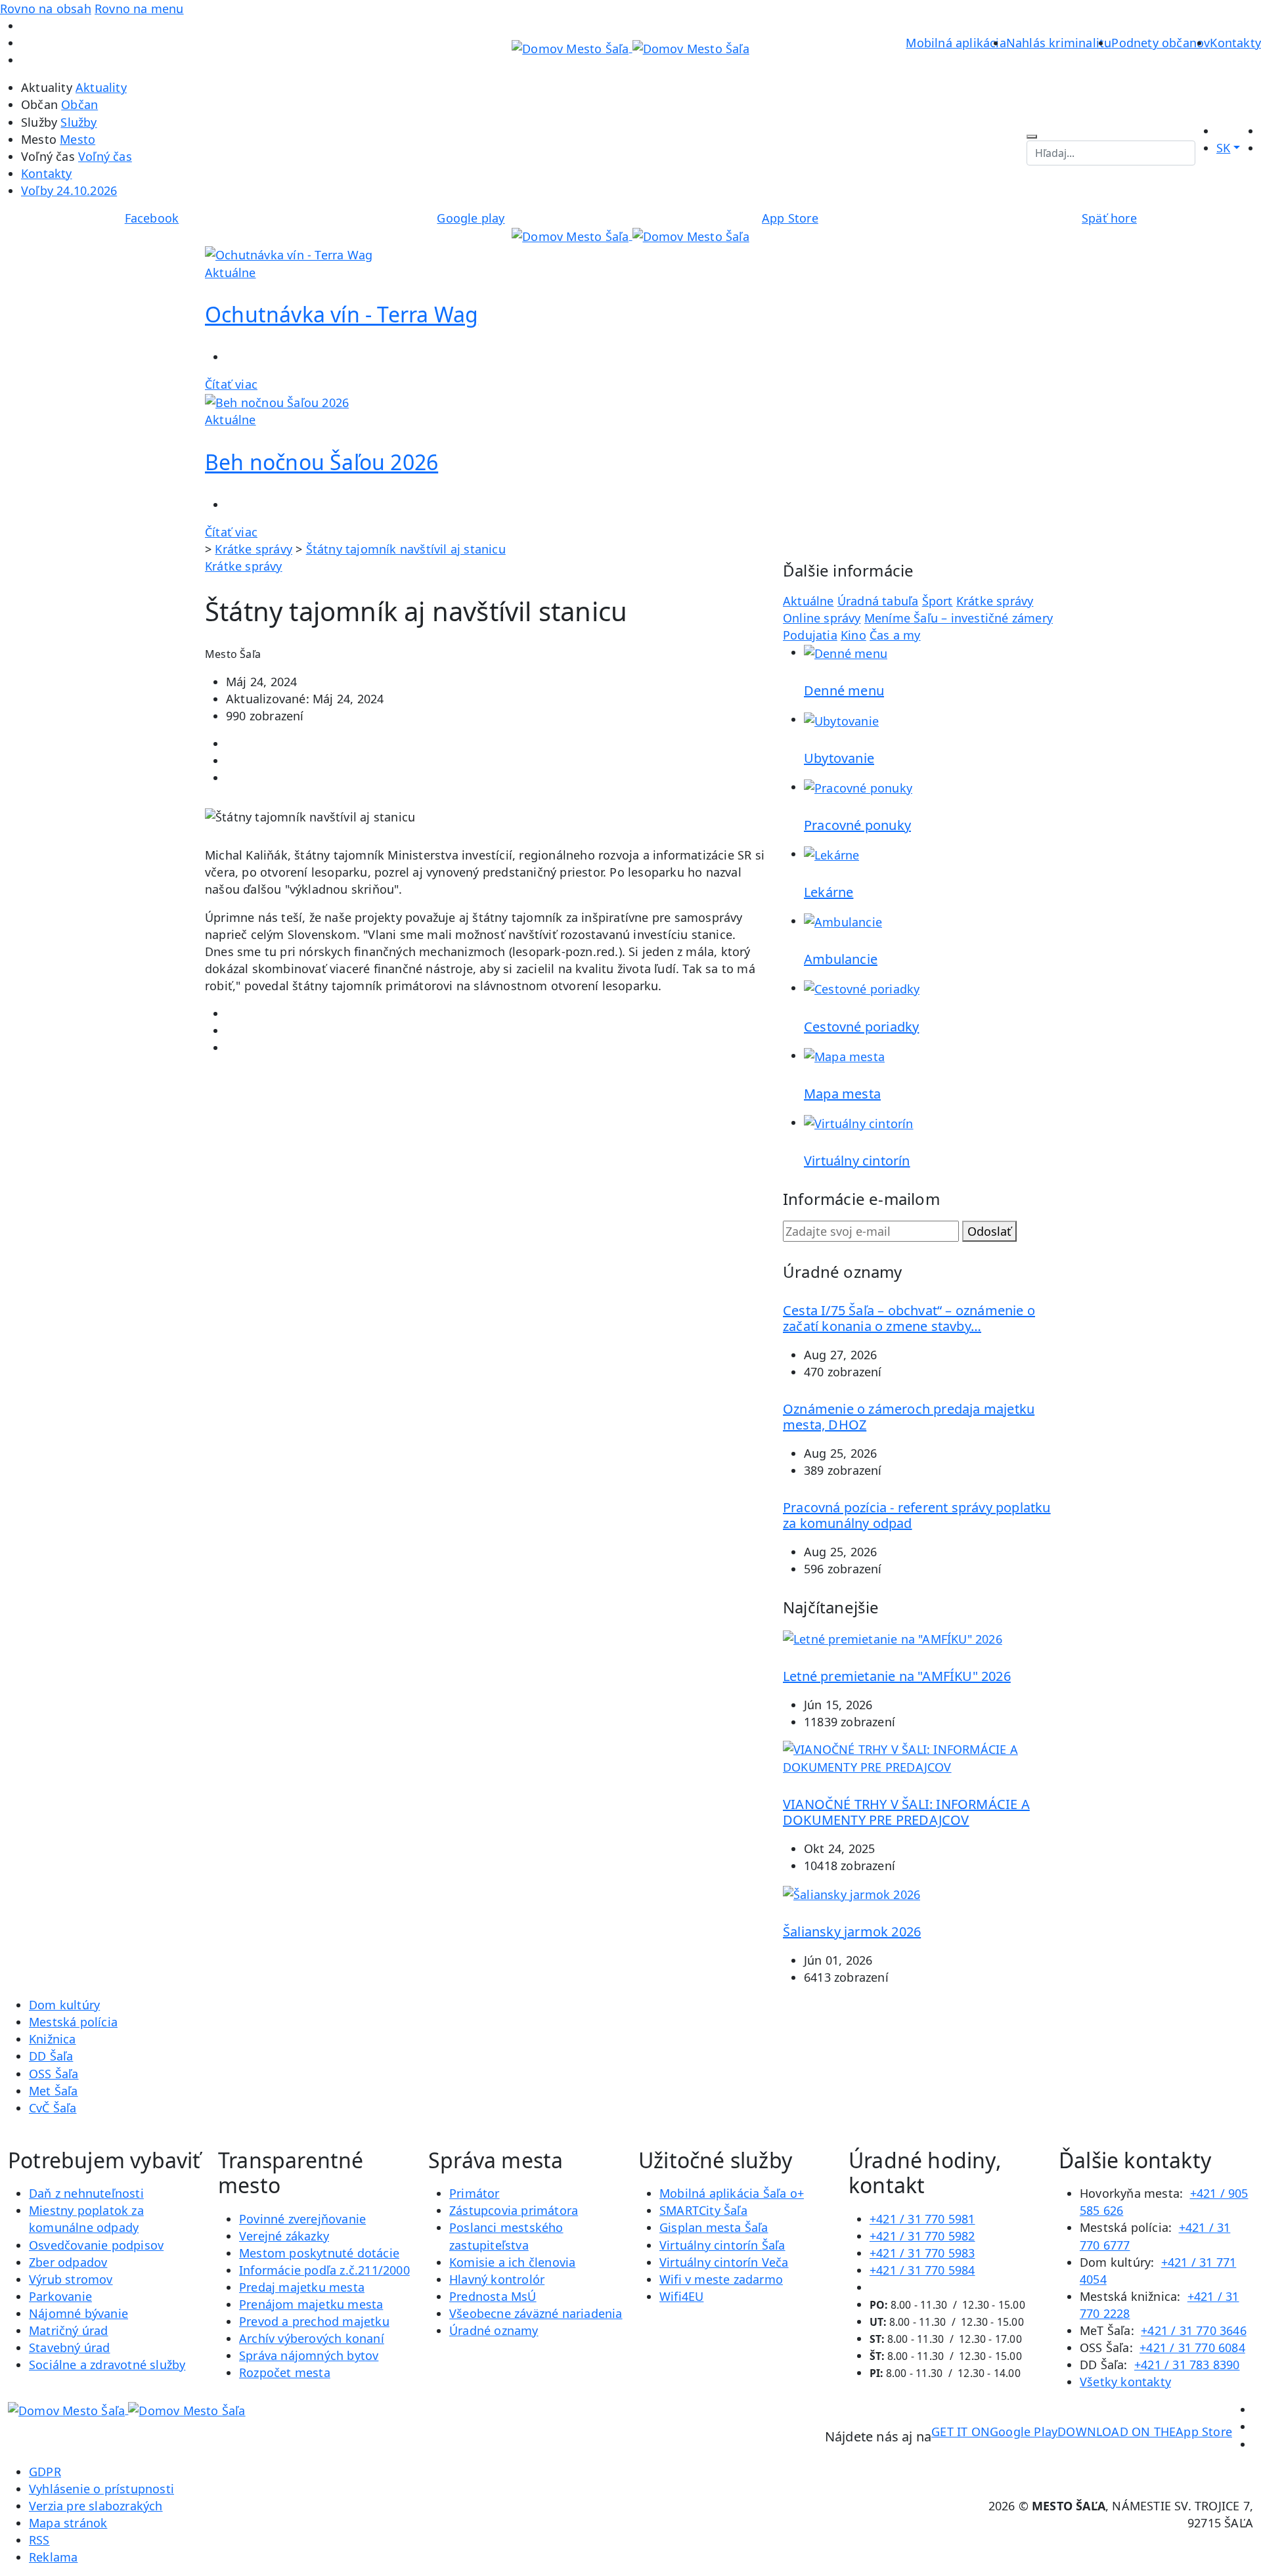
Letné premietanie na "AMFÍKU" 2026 (897, 1676)
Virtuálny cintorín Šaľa (722, 2245)
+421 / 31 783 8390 (1187, 2365)
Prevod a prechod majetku (314, 2321)
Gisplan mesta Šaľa (714, 2227)
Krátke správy (254, 549)
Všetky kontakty (1125, 2382)
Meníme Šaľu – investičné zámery (959, 618)
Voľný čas (105, 156)
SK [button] (1223, 148)
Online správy (822, 618)
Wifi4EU (681, 2296)
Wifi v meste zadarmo (721, 2279)
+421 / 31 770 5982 (922, 2236)
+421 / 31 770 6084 (1192, 2347)
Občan (79, 104)
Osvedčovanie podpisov (96, 2245)
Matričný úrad (69, 2330)
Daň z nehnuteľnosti (86, 2193)
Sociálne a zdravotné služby (107, 2365)
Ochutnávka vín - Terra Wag (342, 314)
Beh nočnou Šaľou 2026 (321, 462)
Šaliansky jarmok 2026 (852, 1932)
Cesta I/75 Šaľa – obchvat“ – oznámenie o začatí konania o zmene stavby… (909, 1318)
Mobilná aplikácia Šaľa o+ (732, 2193)
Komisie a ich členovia (512, 2262)
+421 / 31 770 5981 (922, 2219)
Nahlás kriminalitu (1059, 43)
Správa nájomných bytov (309, 2355)
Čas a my (895, 635)
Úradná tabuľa (878, 601)
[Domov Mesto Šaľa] (630, 235)
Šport (938, 601)
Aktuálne (808, 601)
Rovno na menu (139, 9)
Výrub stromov (71, 2279)
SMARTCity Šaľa (703, 2210)
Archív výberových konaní (312, 2338)
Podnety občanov (1161, 43)
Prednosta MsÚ (493, 2296)
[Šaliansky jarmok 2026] (852, 1893)
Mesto (77, 139)
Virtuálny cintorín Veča (724, 2262)
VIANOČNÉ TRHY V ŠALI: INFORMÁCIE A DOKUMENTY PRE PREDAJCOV (906, 1812)
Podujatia (810, 635)
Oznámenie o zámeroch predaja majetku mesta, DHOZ (909, 1417)
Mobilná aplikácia (956, 43)
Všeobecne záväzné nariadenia (536, 2313)
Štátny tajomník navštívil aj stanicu (406, 549)
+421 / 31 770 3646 (1194, 2330)
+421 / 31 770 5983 (922, 2253)
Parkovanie (60, 2296)
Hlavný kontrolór (497, 2279)
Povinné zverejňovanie (302, 2219)
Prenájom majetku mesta (311, 2304)
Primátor (475, 2193)
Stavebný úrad (70, 2347)
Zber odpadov (68, 2262)
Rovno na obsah (46, 9)
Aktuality (101, 87)
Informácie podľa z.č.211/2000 (324, 2270)
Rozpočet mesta (285, 2372)
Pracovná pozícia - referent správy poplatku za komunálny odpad (917, 1515)
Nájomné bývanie (78, 2313)
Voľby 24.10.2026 (69, 190)
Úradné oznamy (494, 2330)
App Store (1145, 2432)
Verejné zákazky (284, 2236)
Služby (78, 122)
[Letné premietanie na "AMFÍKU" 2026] (893, 1638)
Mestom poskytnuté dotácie (319, 2253)
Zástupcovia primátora (514, 2210)
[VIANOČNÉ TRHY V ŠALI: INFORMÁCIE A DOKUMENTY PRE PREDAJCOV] (919, 1757)
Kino (853, 635)
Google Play (994, 2432)
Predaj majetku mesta (302, 2287)
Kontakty (1235, 43)
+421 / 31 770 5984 (922, 2270)
